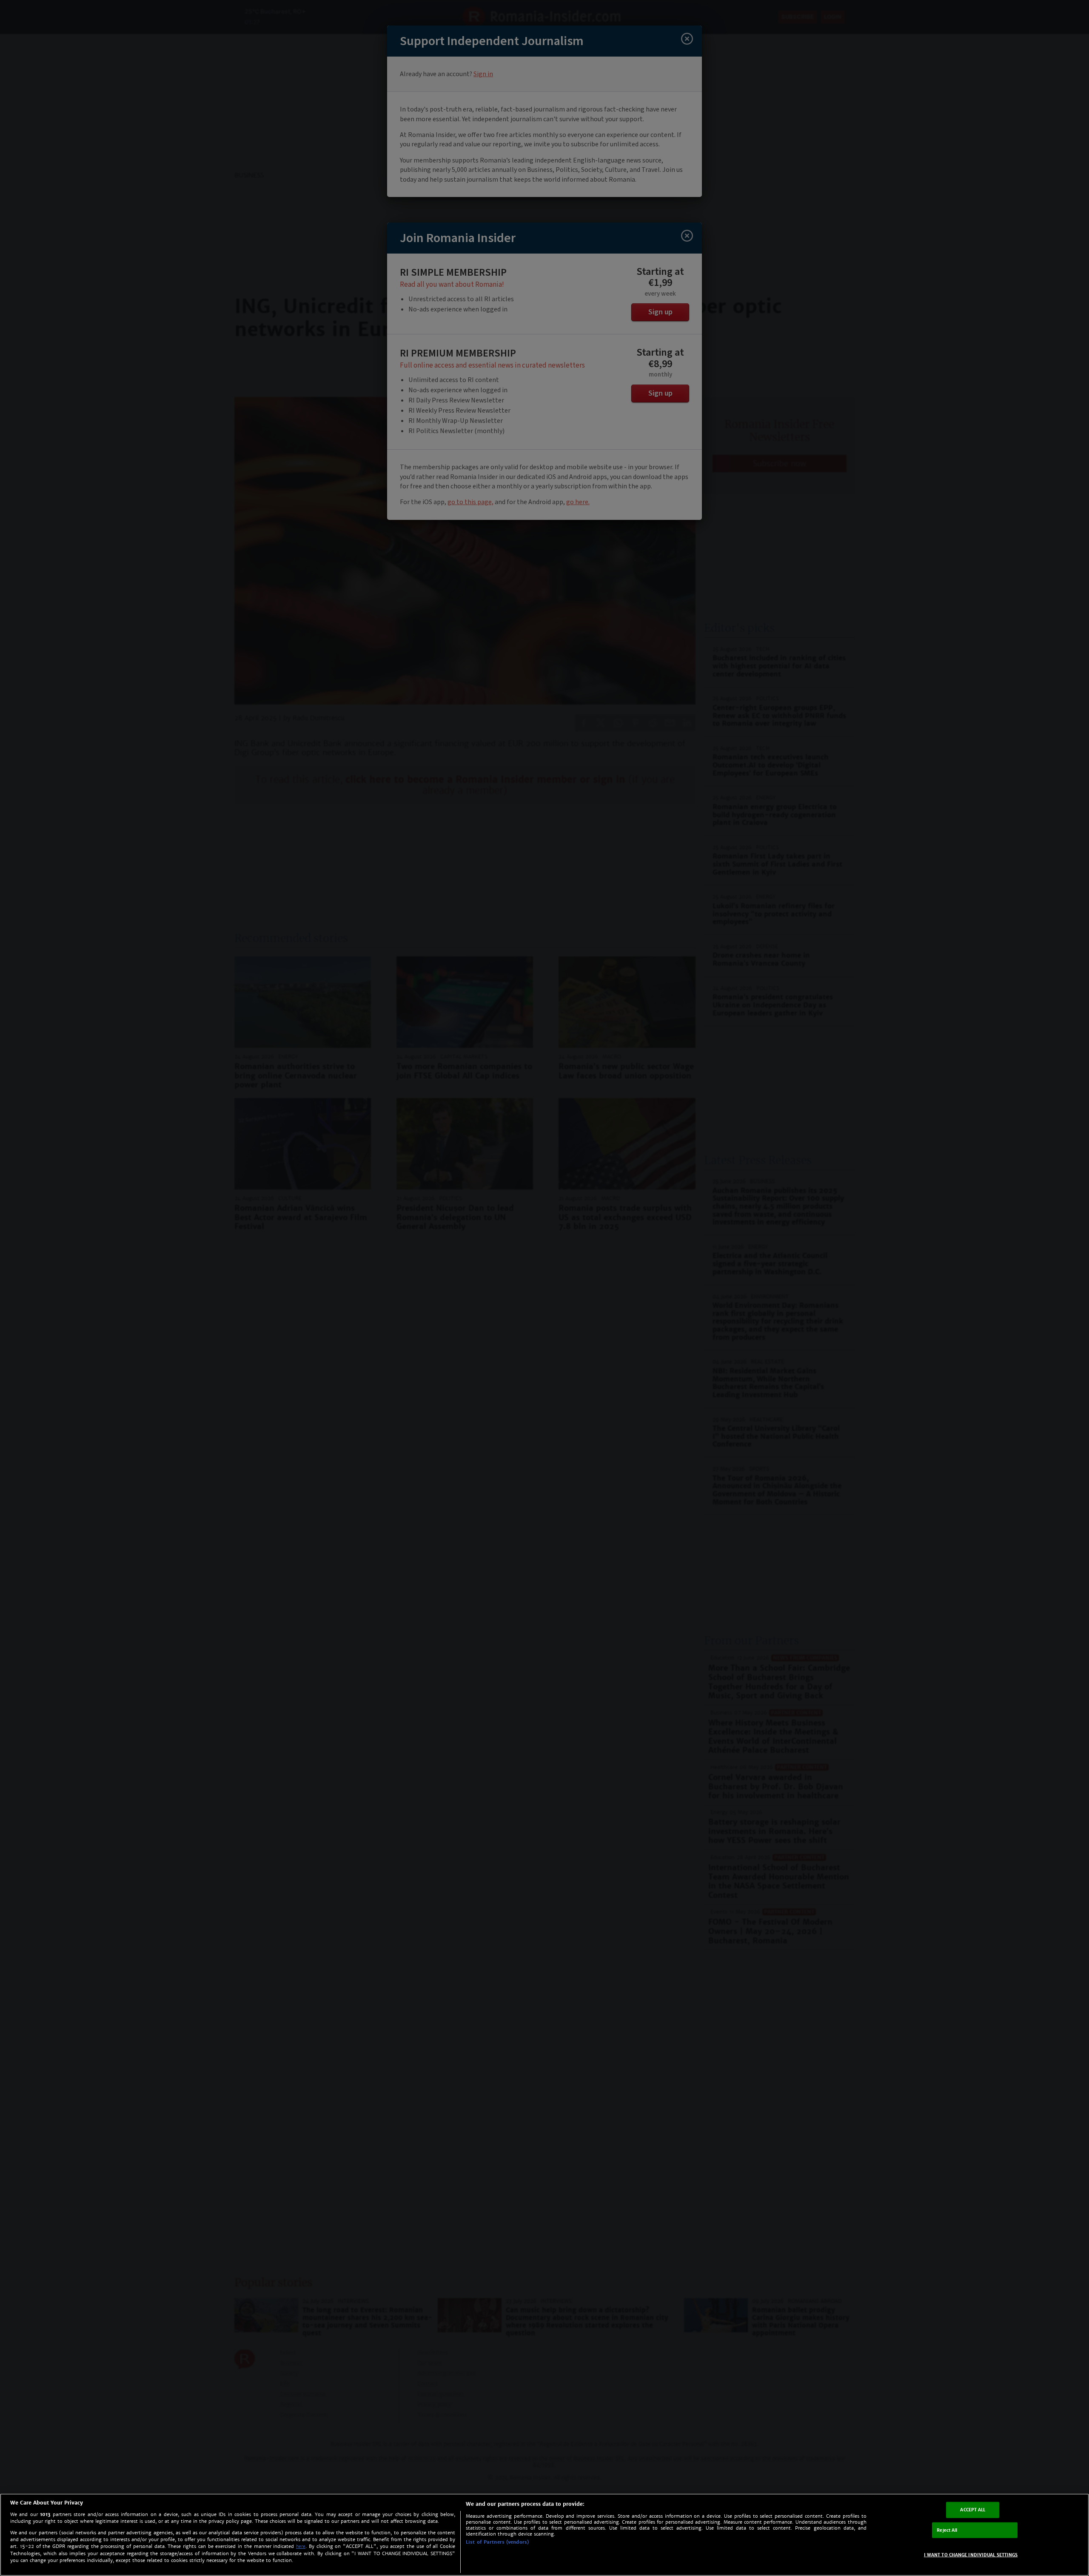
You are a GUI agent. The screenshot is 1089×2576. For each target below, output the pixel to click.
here (301, 2546)
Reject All (947, 2530)
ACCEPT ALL (973, 2510)
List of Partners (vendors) (497, 2542)
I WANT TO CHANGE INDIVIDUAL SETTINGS (971, 2555)
